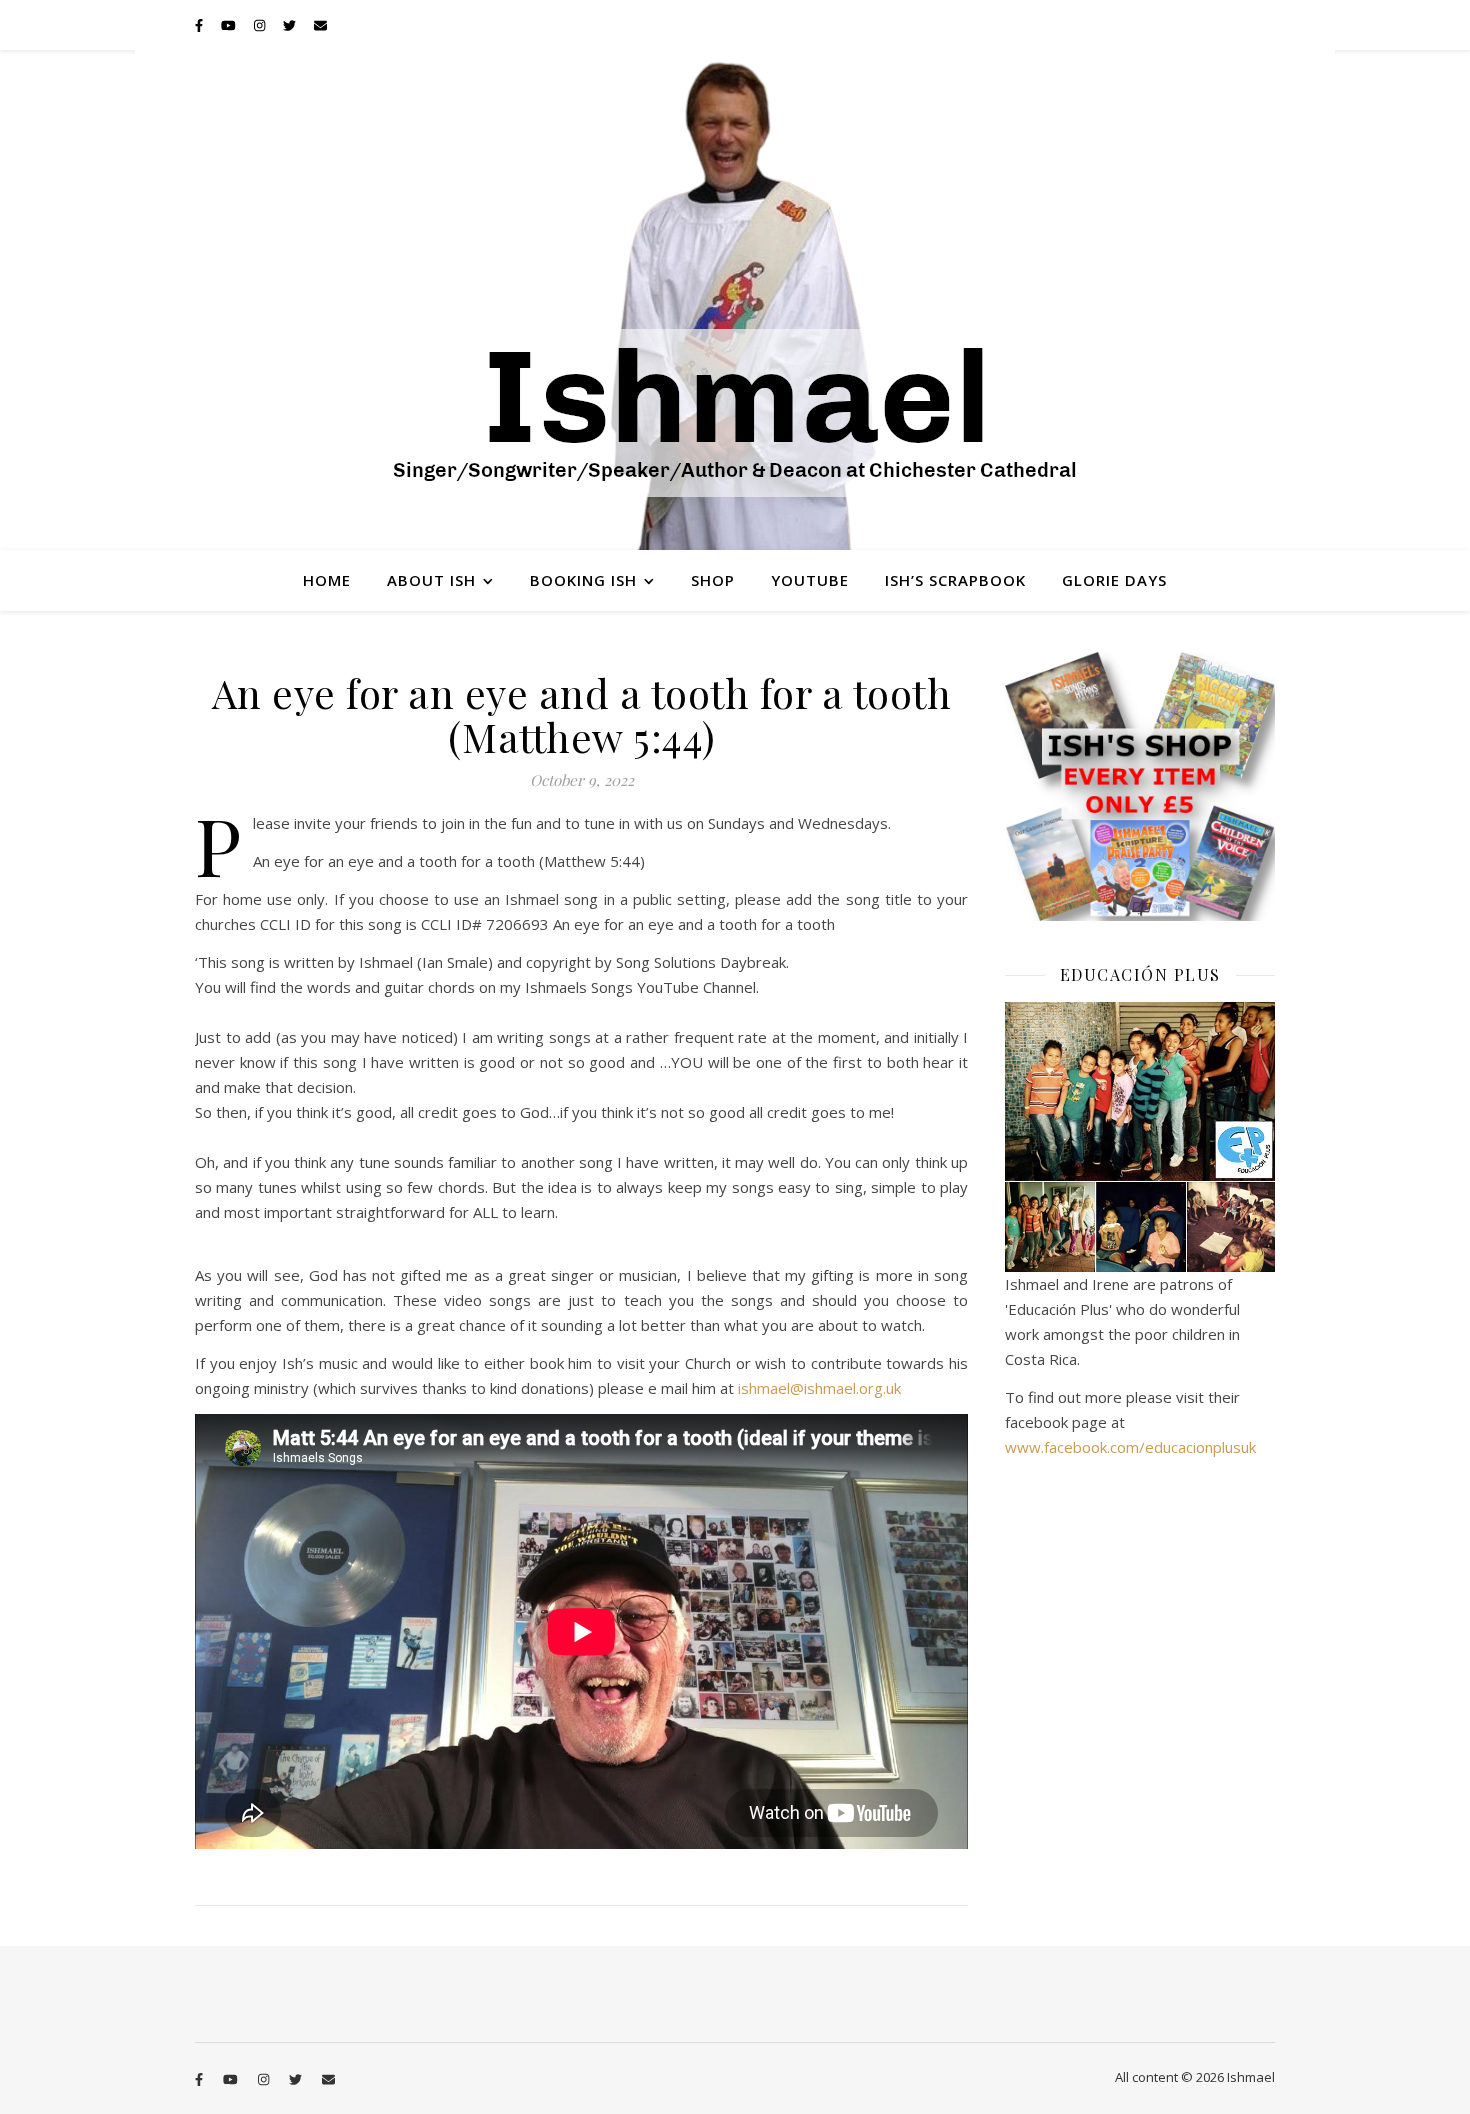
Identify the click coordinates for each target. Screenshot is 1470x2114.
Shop (713, 580)
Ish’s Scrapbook (955, 580)
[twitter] (291, 25)
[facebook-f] (200, 25)
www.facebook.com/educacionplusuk (1130, 1447)
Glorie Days (1114, 580)
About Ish (431, 580)
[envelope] (320, 25)
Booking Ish (583, 580)
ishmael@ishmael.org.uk (819, 1388)
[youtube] (230, 25)
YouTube (810, 580)
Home (327, 580)
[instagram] (261, 25)
